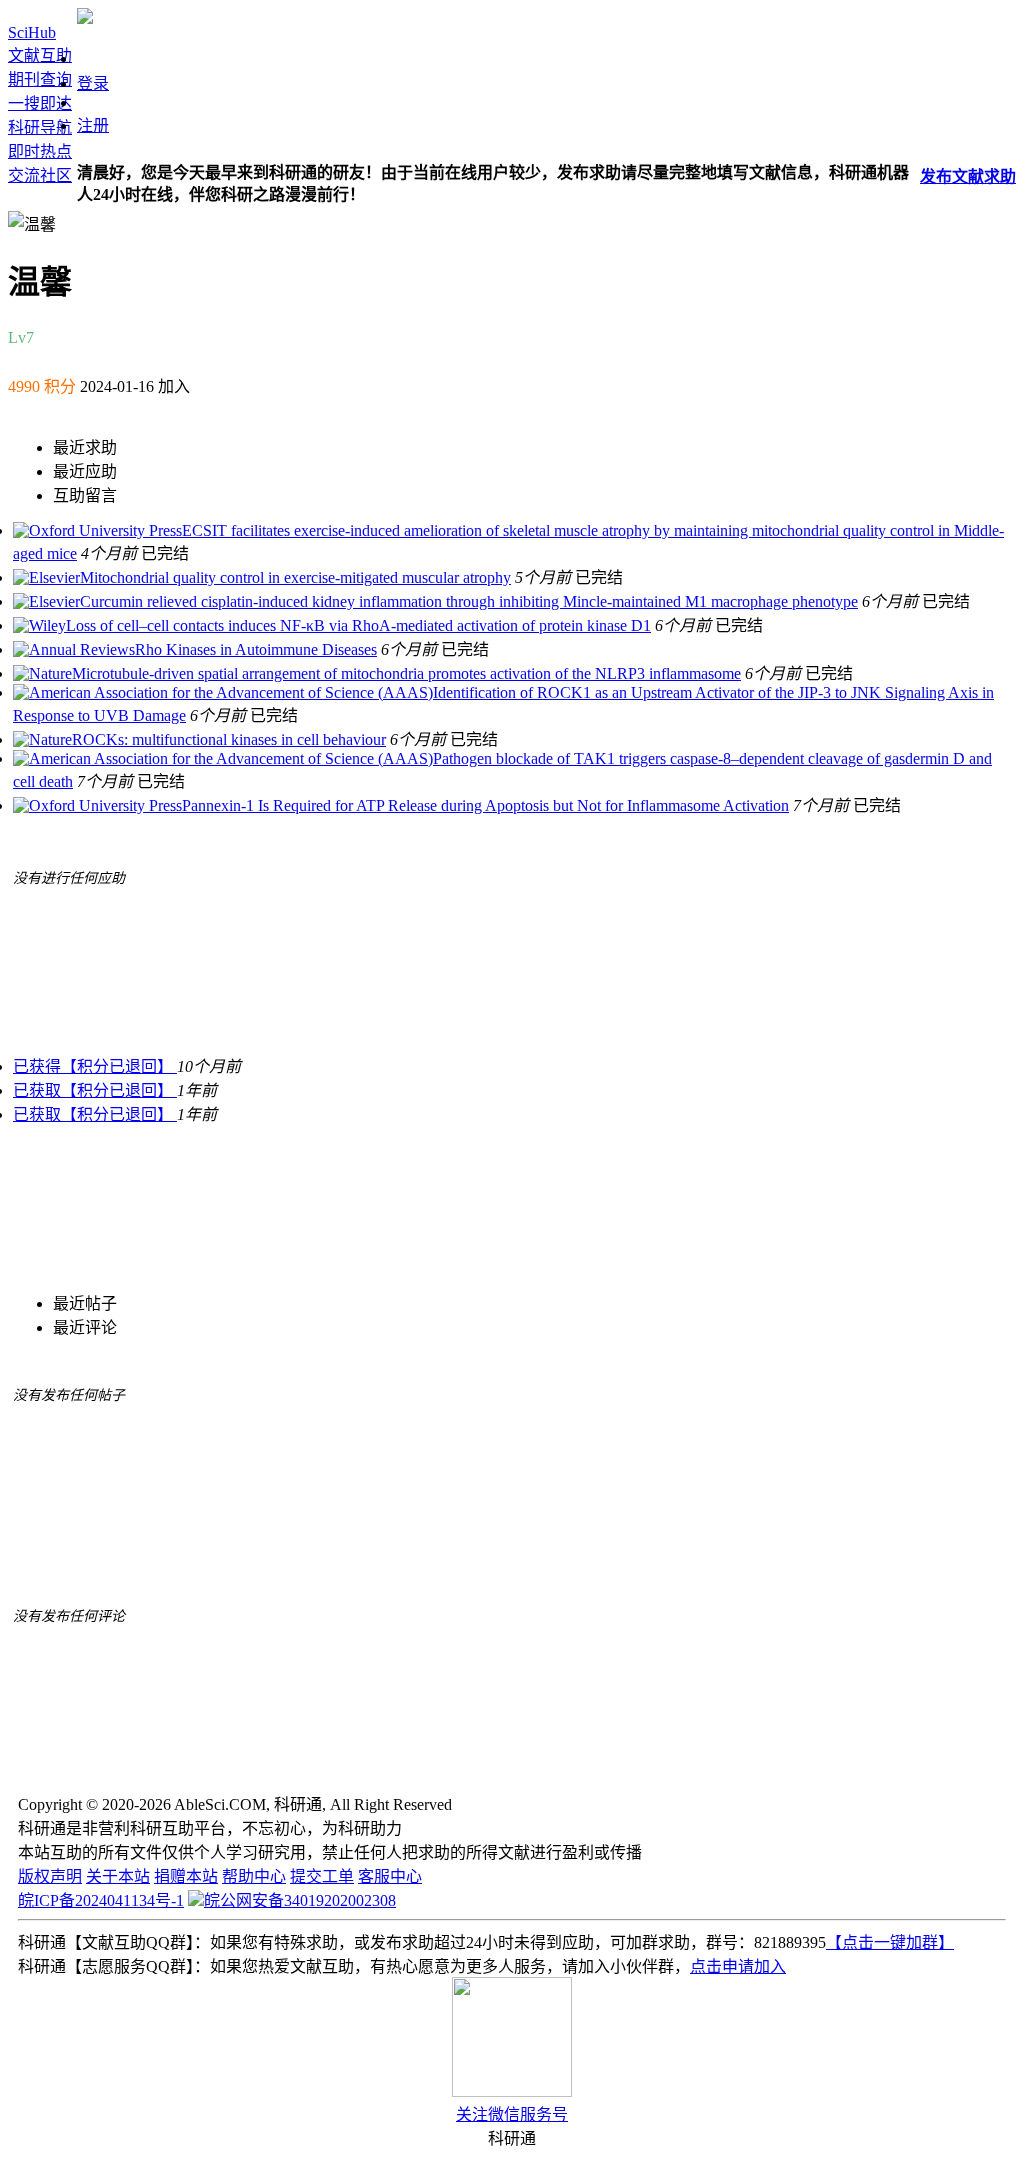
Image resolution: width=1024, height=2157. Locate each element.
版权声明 (50, 1876)
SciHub (32, 32)
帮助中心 (254, 1876)
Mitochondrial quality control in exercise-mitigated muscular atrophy (295, 577)
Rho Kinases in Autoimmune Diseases (256, 649)
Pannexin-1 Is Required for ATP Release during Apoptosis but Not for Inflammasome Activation (485, 805)
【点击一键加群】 (890, 1942)
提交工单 (322, 1876)
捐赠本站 (186, 1876)
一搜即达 (40, 103)
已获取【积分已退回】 (95, 1090)
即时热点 (40, 151)
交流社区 (40, 175)
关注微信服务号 (512, 2114)
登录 (93, 83)
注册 (93, 125)
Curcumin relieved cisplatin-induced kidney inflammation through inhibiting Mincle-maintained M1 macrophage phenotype (469, 601)
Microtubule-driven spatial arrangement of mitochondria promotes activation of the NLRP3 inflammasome (406, 673)
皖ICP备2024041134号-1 (101, 1900)
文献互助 (40, 55)
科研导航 (40, 127)
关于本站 (118, 1876)
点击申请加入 (738, 1966)
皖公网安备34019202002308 (300, 1900)
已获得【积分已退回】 (95, 1066)
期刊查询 (40, 79)
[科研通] (85, 18)
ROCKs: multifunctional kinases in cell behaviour (229, 739)
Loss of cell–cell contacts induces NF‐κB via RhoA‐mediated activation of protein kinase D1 (358, 625)
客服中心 (390, 1876)
